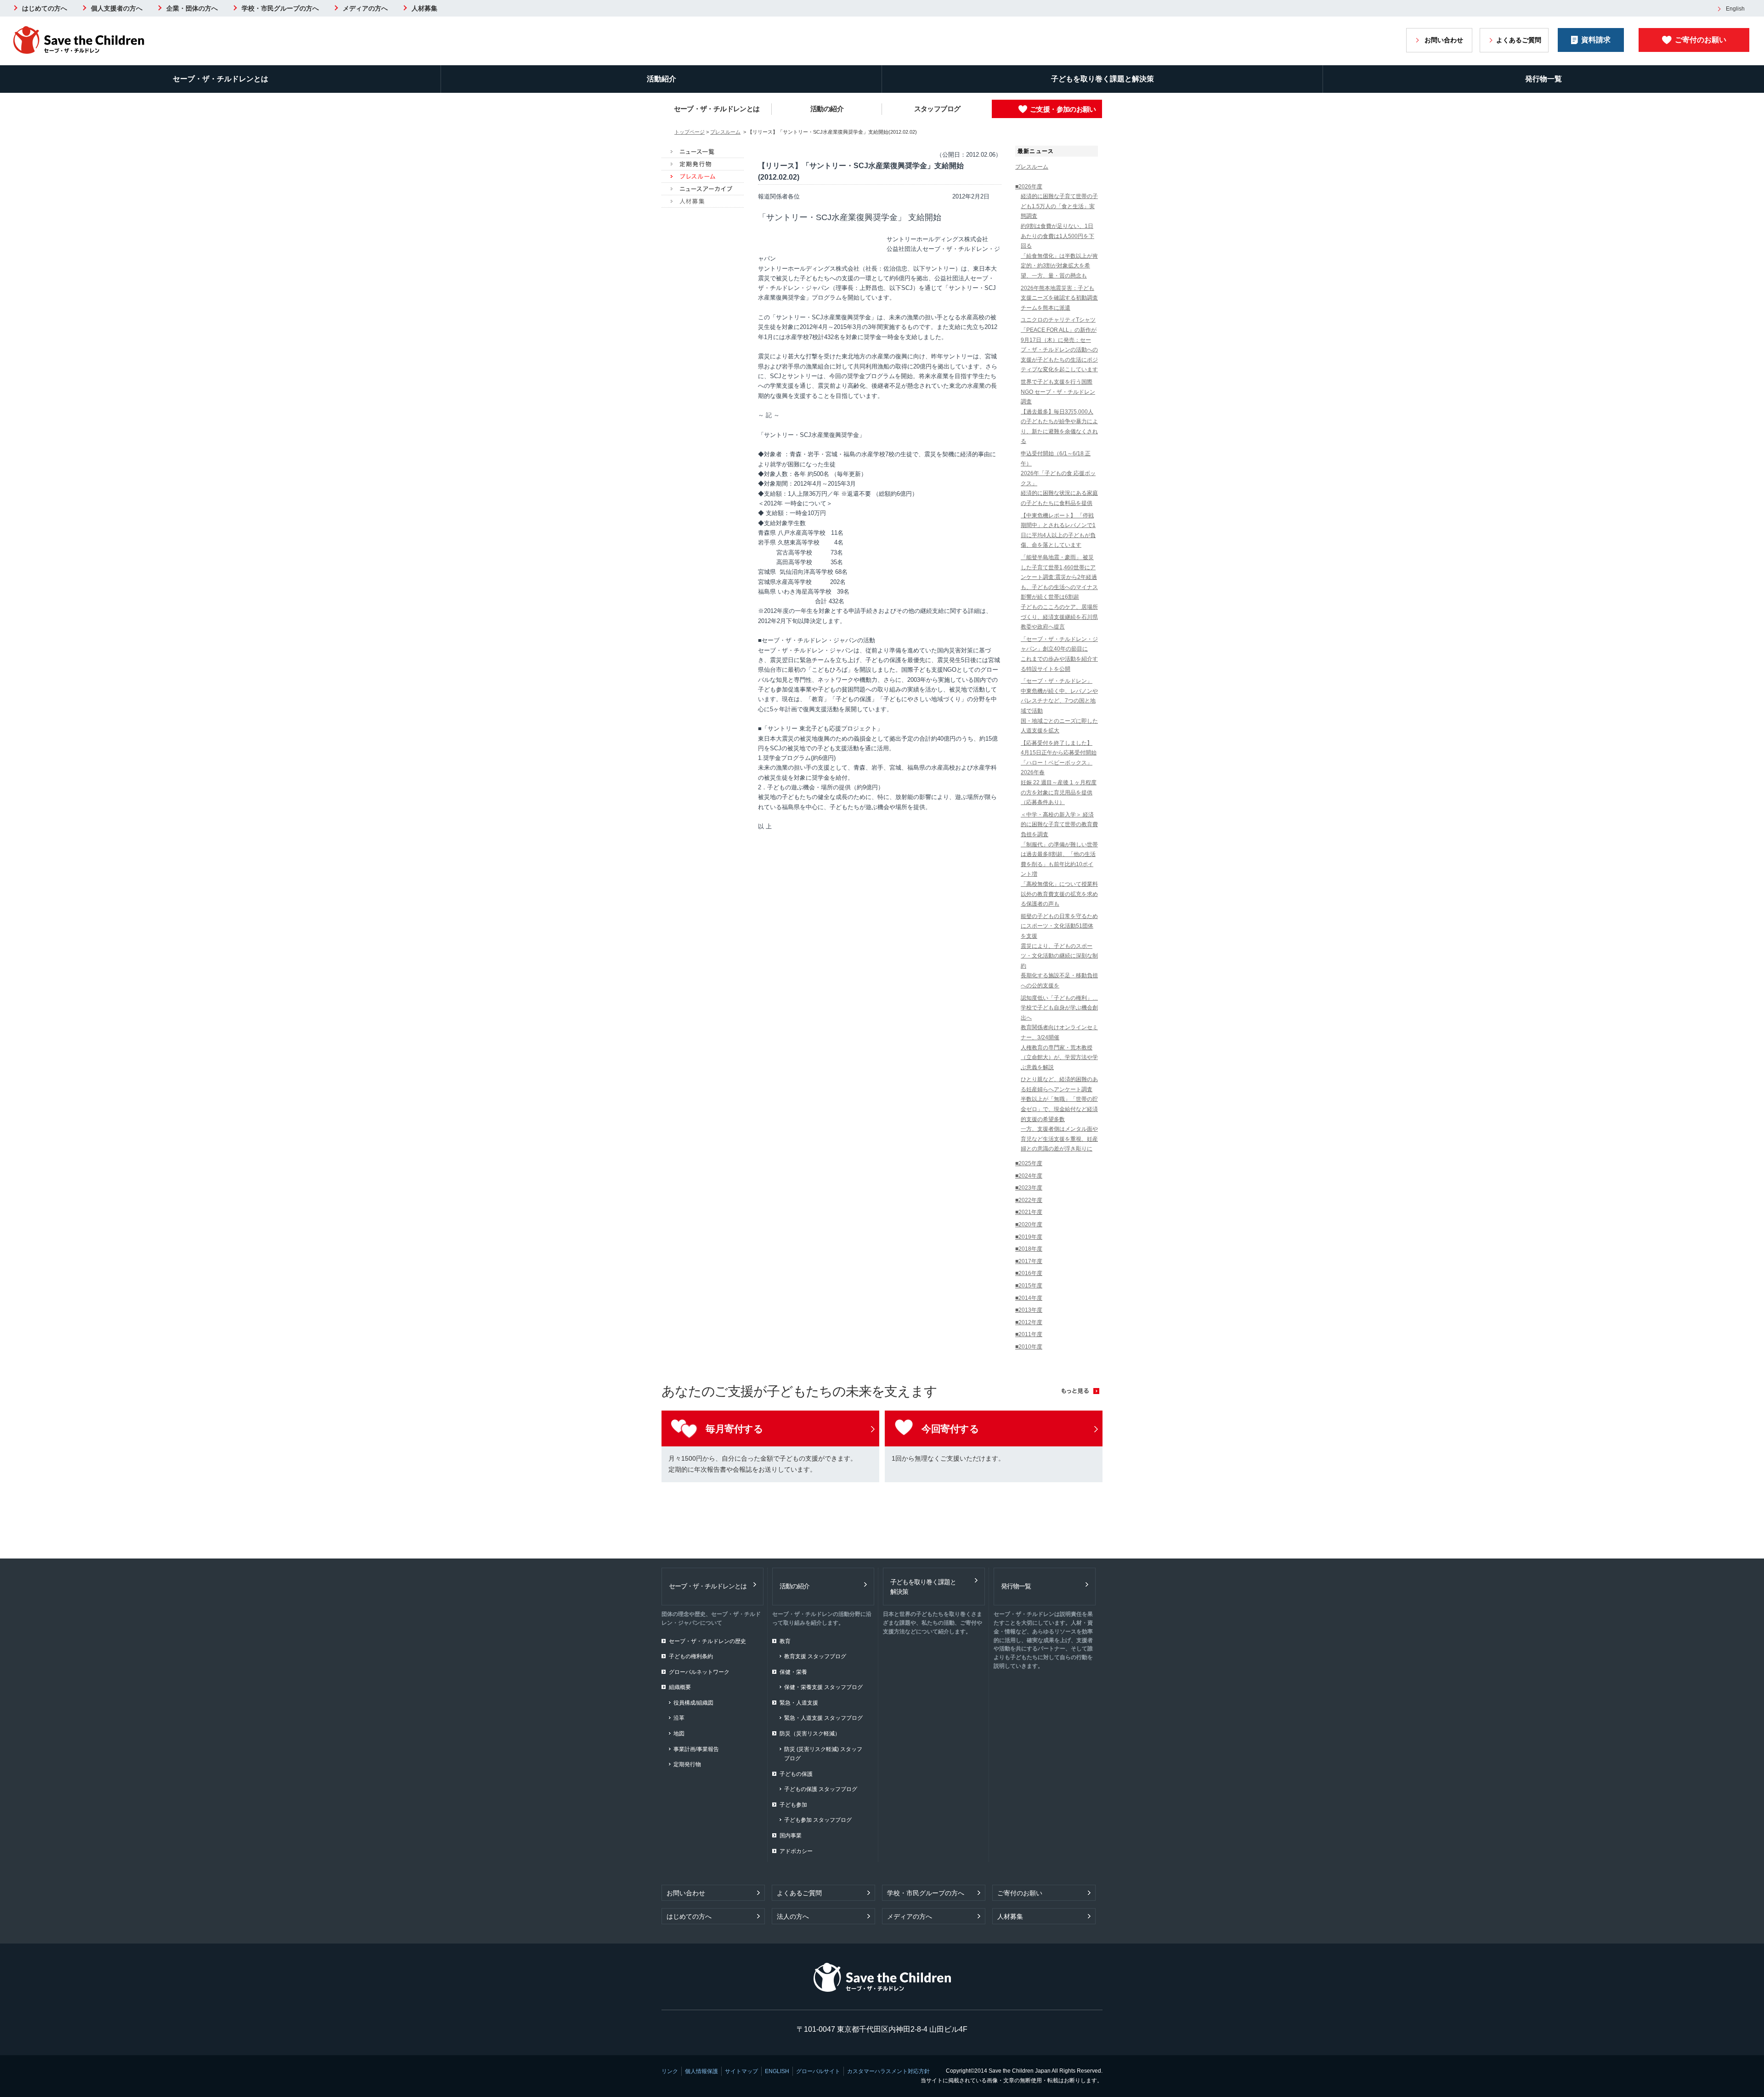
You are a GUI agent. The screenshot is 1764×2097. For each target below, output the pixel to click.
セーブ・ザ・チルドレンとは (220, 79)
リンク (670, 2071)
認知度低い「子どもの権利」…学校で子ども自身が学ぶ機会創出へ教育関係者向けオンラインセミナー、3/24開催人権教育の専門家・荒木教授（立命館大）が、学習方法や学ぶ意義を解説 (1059, 1033)
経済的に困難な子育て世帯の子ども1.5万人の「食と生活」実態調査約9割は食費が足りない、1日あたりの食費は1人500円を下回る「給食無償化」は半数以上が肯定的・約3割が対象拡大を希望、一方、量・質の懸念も (1059, 236)
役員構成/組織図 (693, 1703)
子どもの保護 (796, 1774)
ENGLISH (777, 2071)
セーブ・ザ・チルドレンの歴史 (707, 1641)
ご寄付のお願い (1701, 40)
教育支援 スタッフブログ (815, 1656)
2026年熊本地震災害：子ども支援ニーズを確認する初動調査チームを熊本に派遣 (1059, 298)
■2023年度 (1029, 1188)
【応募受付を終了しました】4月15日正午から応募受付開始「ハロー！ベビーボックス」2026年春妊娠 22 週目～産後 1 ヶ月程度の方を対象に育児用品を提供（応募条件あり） (1059, 773)
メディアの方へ (365, 8)
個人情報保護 (701, 2071)
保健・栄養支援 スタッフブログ (823, 1687)
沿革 (679, 1718)
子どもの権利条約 (691, 1656)
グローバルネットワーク (699, 1672)
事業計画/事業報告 (696, 1749)
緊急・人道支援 (799, 1703)
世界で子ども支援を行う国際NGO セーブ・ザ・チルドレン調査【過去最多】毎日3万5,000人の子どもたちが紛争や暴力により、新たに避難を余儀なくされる (1059, 412)
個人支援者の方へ (117, 8)
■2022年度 (1029, 1200)
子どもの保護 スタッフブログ (821, 1789)
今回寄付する (950, 1429)
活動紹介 (661, 79)
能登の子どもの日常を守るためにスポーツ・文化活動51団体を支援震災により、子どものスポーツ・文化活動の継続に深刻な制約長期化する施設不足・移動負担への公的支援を (1059, 951)
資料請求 (1596, 40)
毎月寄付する (734, 1429)
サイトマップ (741, 2071)
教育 (785, 1641)
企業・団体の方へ (192, 8)
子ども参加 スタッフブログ (818, 1820)
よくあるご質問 (1519, 40)
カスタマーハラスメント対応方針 (888, 2071)
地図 (679, 1734)
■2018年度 (1029, 1249)
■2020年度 (1029, 1224)
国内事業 (791, 1836)
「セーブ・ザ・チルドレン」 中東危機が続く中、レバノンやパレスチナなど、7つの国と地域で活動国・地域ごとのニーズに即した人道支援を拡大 (1059, 706)
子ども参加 (793, 1805)
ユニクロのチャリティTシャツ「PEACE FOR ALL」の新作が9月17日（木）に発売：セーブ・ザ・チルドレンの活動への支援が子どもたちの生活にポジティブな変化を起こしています (1059, 345)
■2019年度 (1029, 1237)
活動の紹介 (827, 109)
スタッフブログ (937, 109)
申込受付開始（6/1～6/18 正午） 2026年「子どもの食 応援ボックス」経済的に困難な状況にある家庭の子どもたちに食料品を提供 (1059, 478)
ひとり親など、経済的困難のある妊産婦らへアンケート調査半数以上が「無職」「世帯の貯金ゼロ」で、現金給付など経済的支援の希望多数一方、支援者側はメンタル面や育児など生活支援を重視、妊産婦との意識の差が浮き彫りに (1059, 1114)
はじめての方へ (45, 8)
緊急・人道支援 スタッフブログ (823, 1718)
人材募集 (424, 8)
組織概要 (680, 1687)
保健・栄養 (793, 1672)
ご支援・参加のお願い (1063, 109)
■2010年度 (1029, 1347)
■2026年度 (1029, 187)
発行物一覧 (1543, 79)
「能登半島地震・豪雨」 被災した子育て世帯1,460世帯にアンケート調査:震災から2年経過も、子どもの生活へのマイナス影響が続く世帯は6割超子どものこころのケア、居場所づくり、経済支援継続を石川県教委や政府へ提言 (1059, 592)
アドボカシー (796, 1851)
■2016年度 (1029, 1273)
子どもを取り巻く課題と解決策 (1102, 79)
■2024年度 (1029, 1176)
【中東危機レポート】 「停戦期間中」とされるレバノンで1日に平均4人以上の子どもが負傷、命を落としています (1058, 530)
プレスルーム (725, 132)
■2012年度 (1029, 1322)
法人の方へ (793, 1916)
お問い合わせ (1444, 40)
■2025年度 (1029, 1163)
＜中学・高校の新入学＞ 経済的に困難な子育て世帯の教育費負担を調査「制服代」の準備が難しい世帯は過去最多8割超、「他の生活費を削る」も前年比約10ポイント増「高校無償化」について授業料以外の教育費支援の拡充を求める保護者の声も (1059, 859)
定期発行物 (687, 1764)
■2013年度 (1029, 1310)
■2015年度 (1029, 1286)
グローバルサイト (818, 2071)
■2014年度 (1029, 1298)
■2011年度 (1029, 1334)
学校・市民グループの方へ (280, 8)
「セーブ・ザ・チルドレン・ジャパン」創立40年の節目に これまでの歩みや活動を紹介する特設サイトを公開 (1059, 654)
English (1735, 9)
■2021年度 (1029, 1212)
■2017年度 (1029, 1261)
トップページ (690, 132)
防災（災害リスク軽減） (810, 1734)
